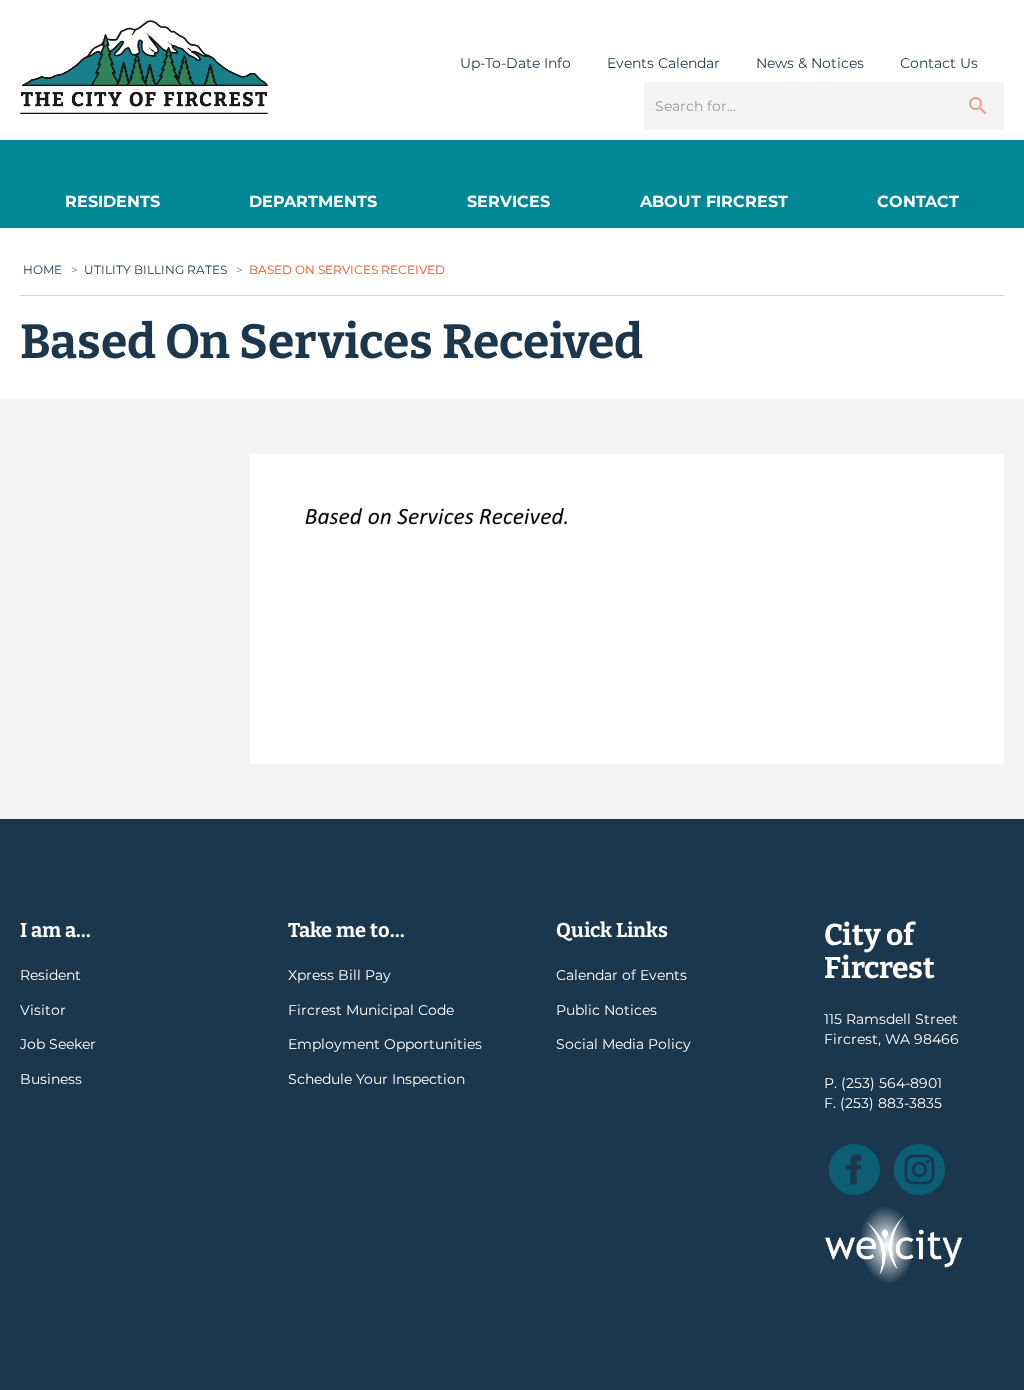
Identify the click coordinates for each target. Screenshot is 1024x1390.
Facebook (854, 1169)
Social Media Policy (623, 1044)
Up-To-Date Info (515, 63)
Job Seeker (58, 1044)
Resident (50, 975)
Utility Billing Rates (155, 269)
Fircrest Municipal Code (371, 1010)
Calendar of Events (621, 975)
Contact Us (939, 63)
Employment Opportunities (385, 1044)
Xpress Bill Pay (339, 975)
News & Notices (810, 63)
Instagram (919, 1169)
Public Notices (606, 1010)
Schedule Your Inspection (376, 1079)
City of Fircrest (144, 67)
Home (42, 269)
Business (51, 1079)
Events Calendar (663, 63)
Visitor (43, 1010)
